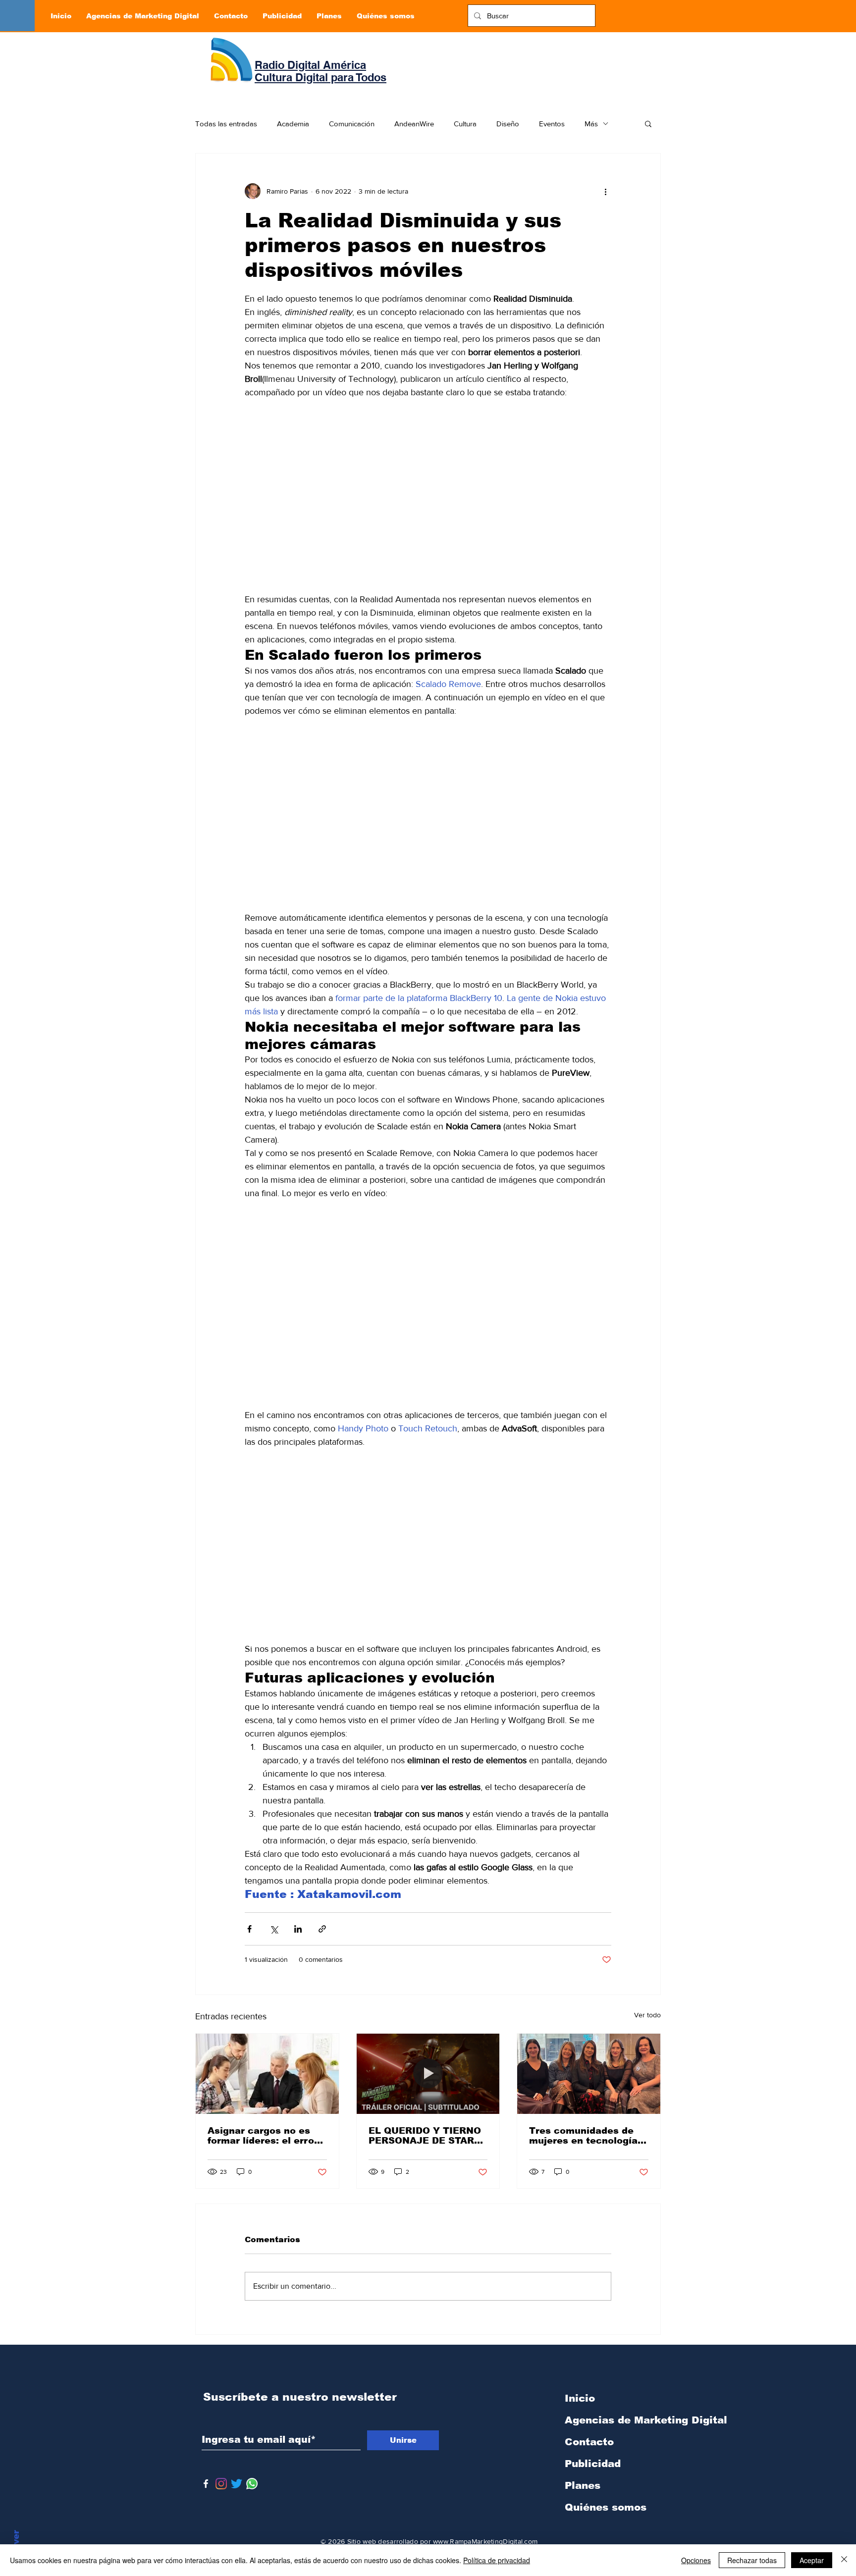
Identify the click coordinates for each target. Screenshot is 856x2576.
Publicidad (593, 2464)
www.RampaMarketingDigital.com (485, 2541)
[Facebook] (206, 2484)
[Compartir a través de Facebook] (249, 1929)
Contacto (589, 2442)
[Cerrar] (844, 2560)
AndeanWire (414, 124)
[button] (648, 123)
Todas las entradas (226, 124)
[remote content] (428, 503)
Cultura (465, 124)
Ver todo (647, 2015)
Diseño (508, 124)
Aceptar (812, 2560)
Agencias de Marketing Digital (617, 2420)
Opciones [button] (696, 2560)
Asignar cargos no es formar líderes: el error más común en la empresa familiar (263, 2136)
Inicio (580, 2398)
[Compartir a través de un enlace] (322, 1929)
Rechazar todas (752, 2560)
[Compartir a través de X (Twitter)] (274, 1929)
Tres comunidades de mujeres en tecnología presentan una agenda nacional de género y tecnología (583, 2136)
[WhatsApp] (252, 2484)
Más (591, 124)
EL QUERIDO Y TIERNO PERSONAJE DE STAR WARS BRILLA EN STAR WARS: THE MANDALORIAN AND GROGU (426, 2136)
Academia (293, 124)
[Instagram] (221, 2484)
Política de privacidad (497, 2560)
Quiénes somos (606, 2507)
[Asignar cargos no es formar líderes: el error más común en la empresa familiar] (267, 2074)
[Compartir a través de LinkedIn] (298, 1929)
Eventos (552, 124)
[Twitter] (237, 2484)
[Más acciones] (605, 191)
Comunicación (352, 124)
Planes (583, 2485)
